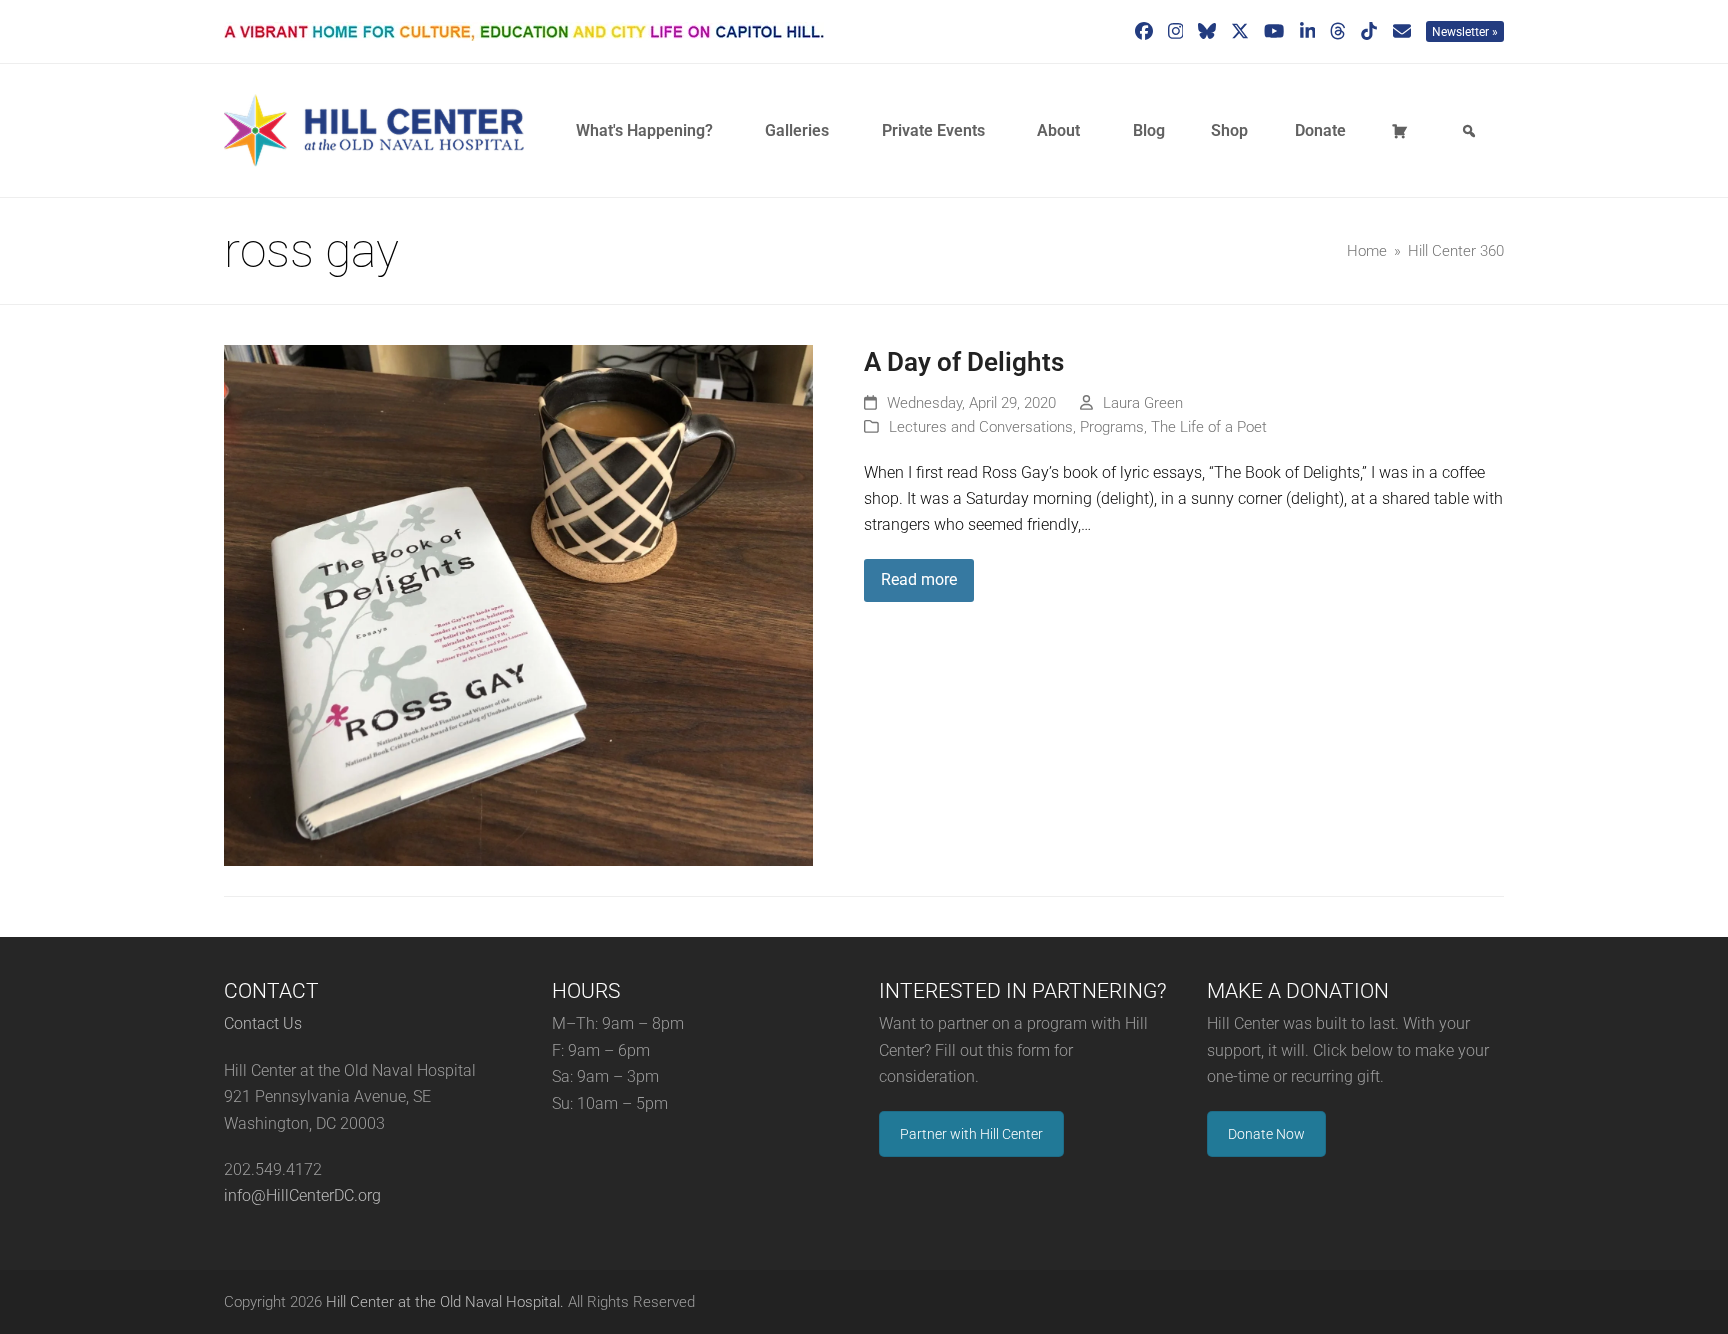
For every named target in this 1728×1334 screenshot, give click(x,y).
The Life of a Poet (1209, 427)
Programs (1112, 427)
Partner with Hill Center (971, 1134)
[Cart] (1403, 131)
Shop (1229, 130)
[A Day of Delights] (518, 604)
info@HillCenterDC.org (302, 1195)
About (1058, 130)
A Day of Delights (964, 362)
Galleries (797, 130)
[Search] (1472, 131)
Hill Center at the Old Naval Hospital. (445, 1302)
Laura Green (1143, 403)
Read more (919, 579)
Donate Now (1266, 1134)
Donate (1320, 130)
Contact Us (263, 1023)
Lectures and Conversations (981, 427)
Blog (1149, 130)
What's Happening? (644, 130)
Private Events (933, 130)
